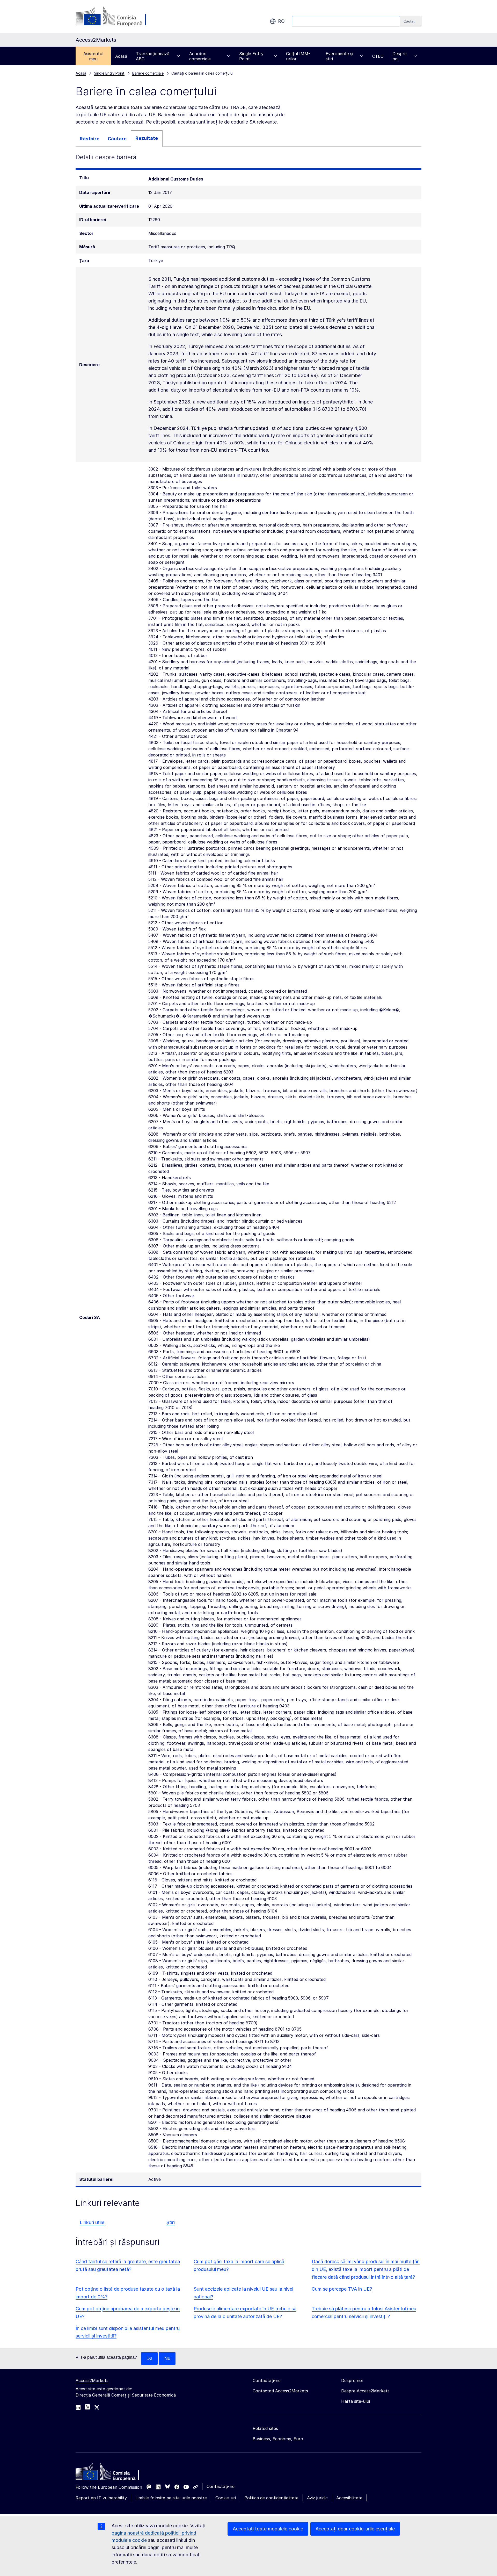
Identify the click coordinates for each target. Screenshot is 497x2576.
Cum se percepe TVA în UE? (342, 2289)
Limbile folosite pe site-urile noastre (171, 2498)
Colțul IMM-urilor (298, 56)
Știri (170, 2222)
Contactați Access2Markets (280, 2391)
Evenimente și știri (339, 56)
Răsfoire (90, 139)
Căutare (117, 139)
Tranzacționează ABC (153, 56)
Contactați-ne (221, 2486)
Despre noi (400, 56)
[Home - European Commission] (113, 2473)
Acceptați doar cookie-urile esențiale (355, 2529)
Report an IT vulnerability (101, 2498)
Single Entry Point (251, 56)
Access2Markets (92, 2380)
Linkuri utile (92, 2222)
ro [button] (281, 21)
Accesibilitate (349, 2498)
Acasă (121, 56)
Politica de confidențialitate (271, 2498)
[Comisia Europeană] (117, 17)
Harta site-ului (356, 2401)
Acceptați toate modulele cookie (268, 2529)
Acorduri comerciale (200, 56)
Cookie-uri (226, 2498)
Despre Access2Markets (365, 2391)
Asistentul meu (93, 56)
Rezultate (147, 138)
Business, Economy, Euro (278, 2439)
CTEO (378, 56)
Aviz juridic (317, 2498)
